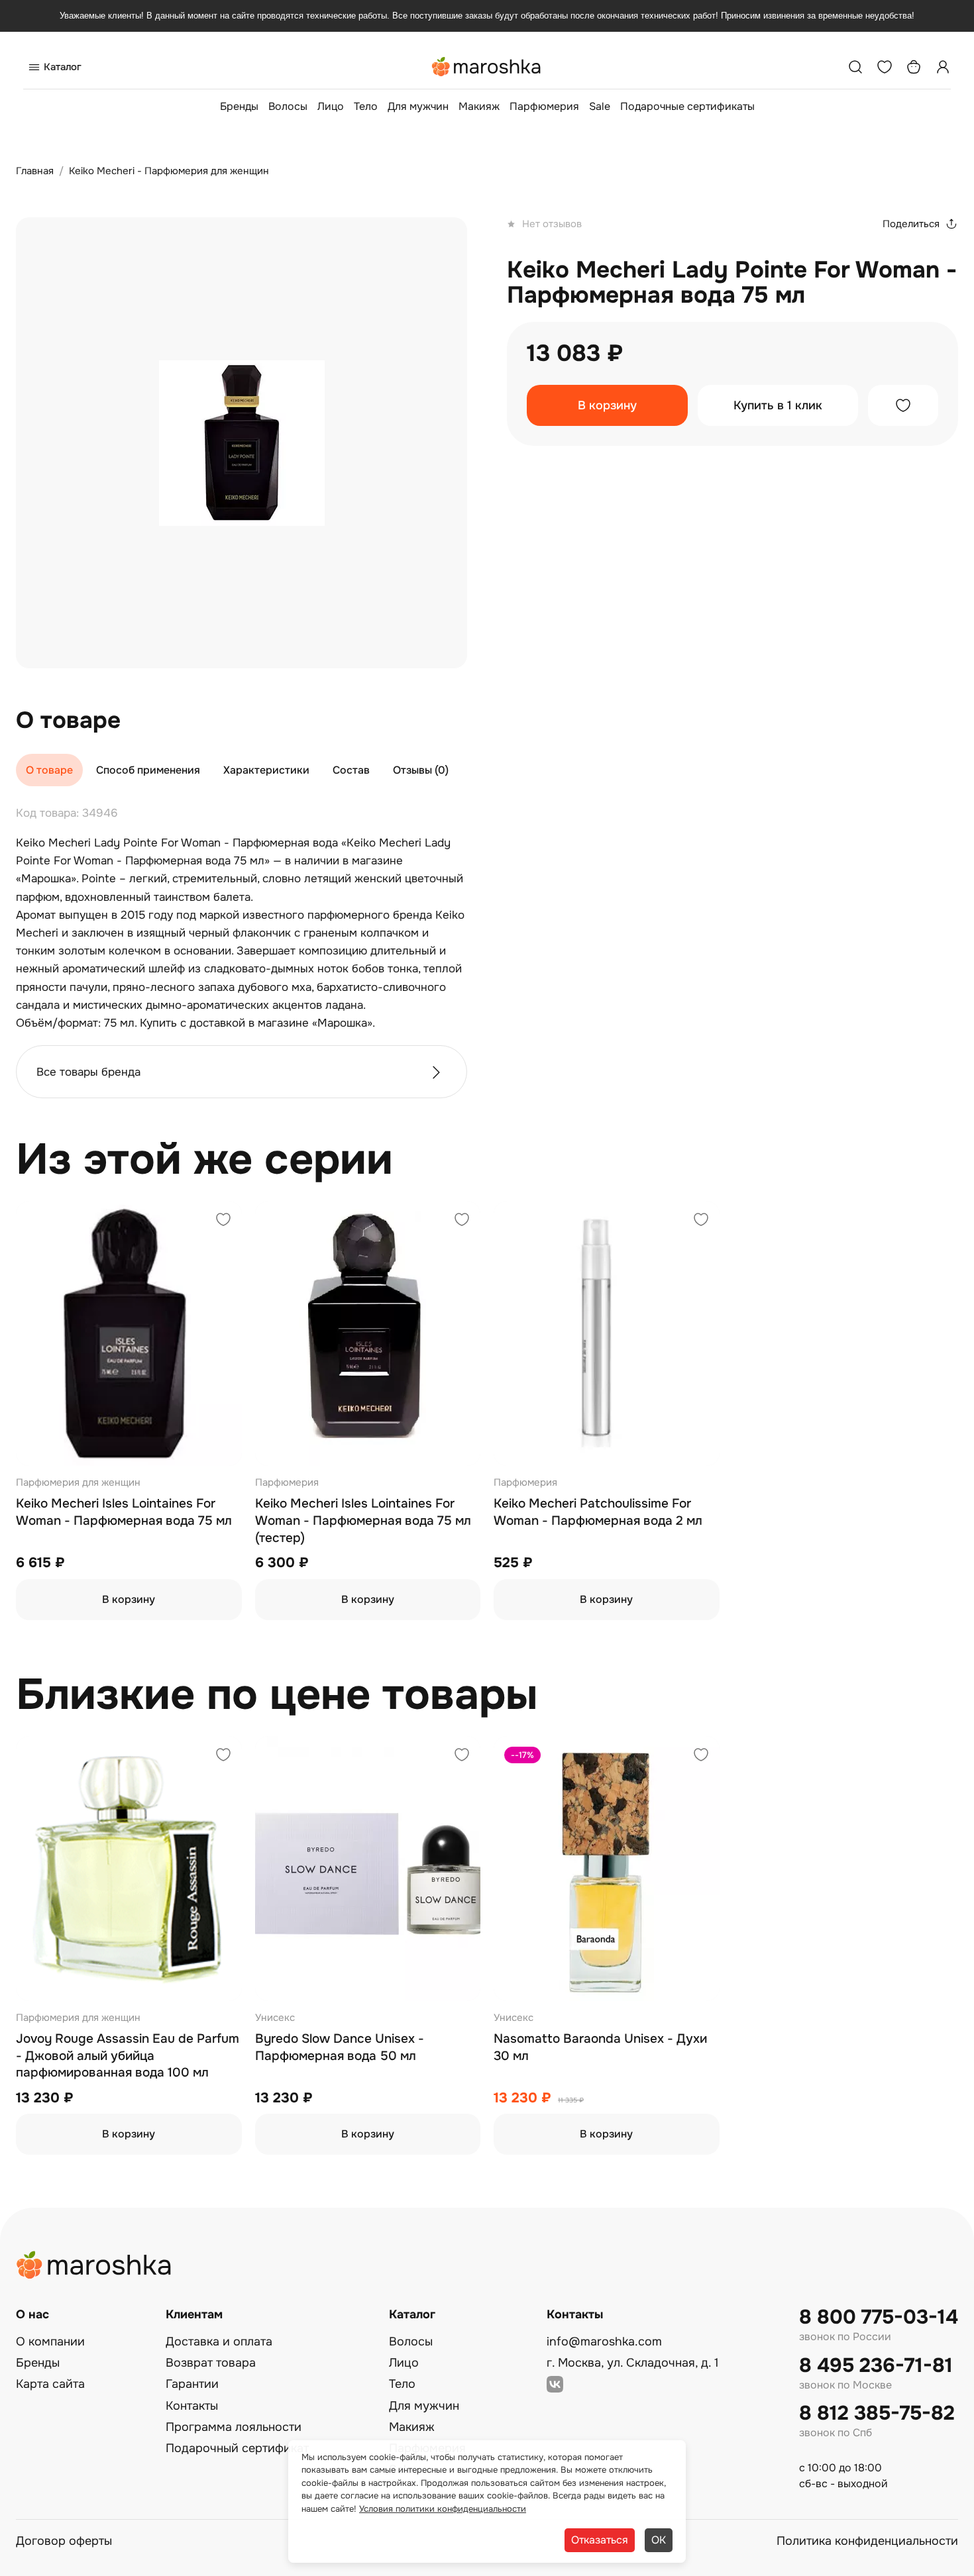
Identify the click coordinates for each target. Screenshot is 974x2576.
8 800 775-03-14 (879, 2317)
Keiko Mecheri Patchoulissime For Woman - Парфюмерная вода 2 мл (598, 1512)
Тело (366, 106)
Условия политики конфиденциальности (443, 2509)
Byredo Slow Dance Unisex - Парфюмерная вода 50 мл (340, 2047)
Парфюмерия (544, 106)
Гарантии (192, 2384)
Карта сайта (50, 2384)
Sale (600, 106)
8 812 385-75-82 (877, 2413)
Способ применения (148, 770)
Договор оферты (64, 2541)
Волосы (288, 106)
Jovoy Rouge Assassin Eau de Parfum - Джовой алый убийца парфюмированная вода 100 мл (128, 2056)
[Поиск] (855, 67)
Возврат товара (211, 2363)
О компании (50, 2342)
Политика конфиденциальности (867, 2541)
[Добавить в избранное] (903, 405)
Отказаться (600, 2540)
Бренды (239, 106)
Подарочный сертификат (237, 2448)
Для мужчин (418, 106)
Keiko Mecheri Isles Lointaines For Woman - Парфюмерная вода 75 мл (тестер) (363, 1520)
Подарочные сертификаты (687, 106)
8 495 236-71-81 (876, 2366)
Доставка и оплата (219, 2342)
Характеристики (266, 770)
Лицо (331, 106)
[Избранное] (885, 67)
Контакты (192, 2406)
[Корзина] (914, 67)
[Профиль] (943, 67)
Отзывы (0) (421, 770)
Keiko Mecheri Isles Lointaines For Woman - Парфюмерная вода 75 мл (124, 1512)
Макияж (479, 106)
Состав (351, 770)
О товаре (49, 770)
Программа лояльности (234, 2427)
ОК (659, 2540)
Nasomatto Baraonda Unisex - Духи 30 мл (600, 2047)
